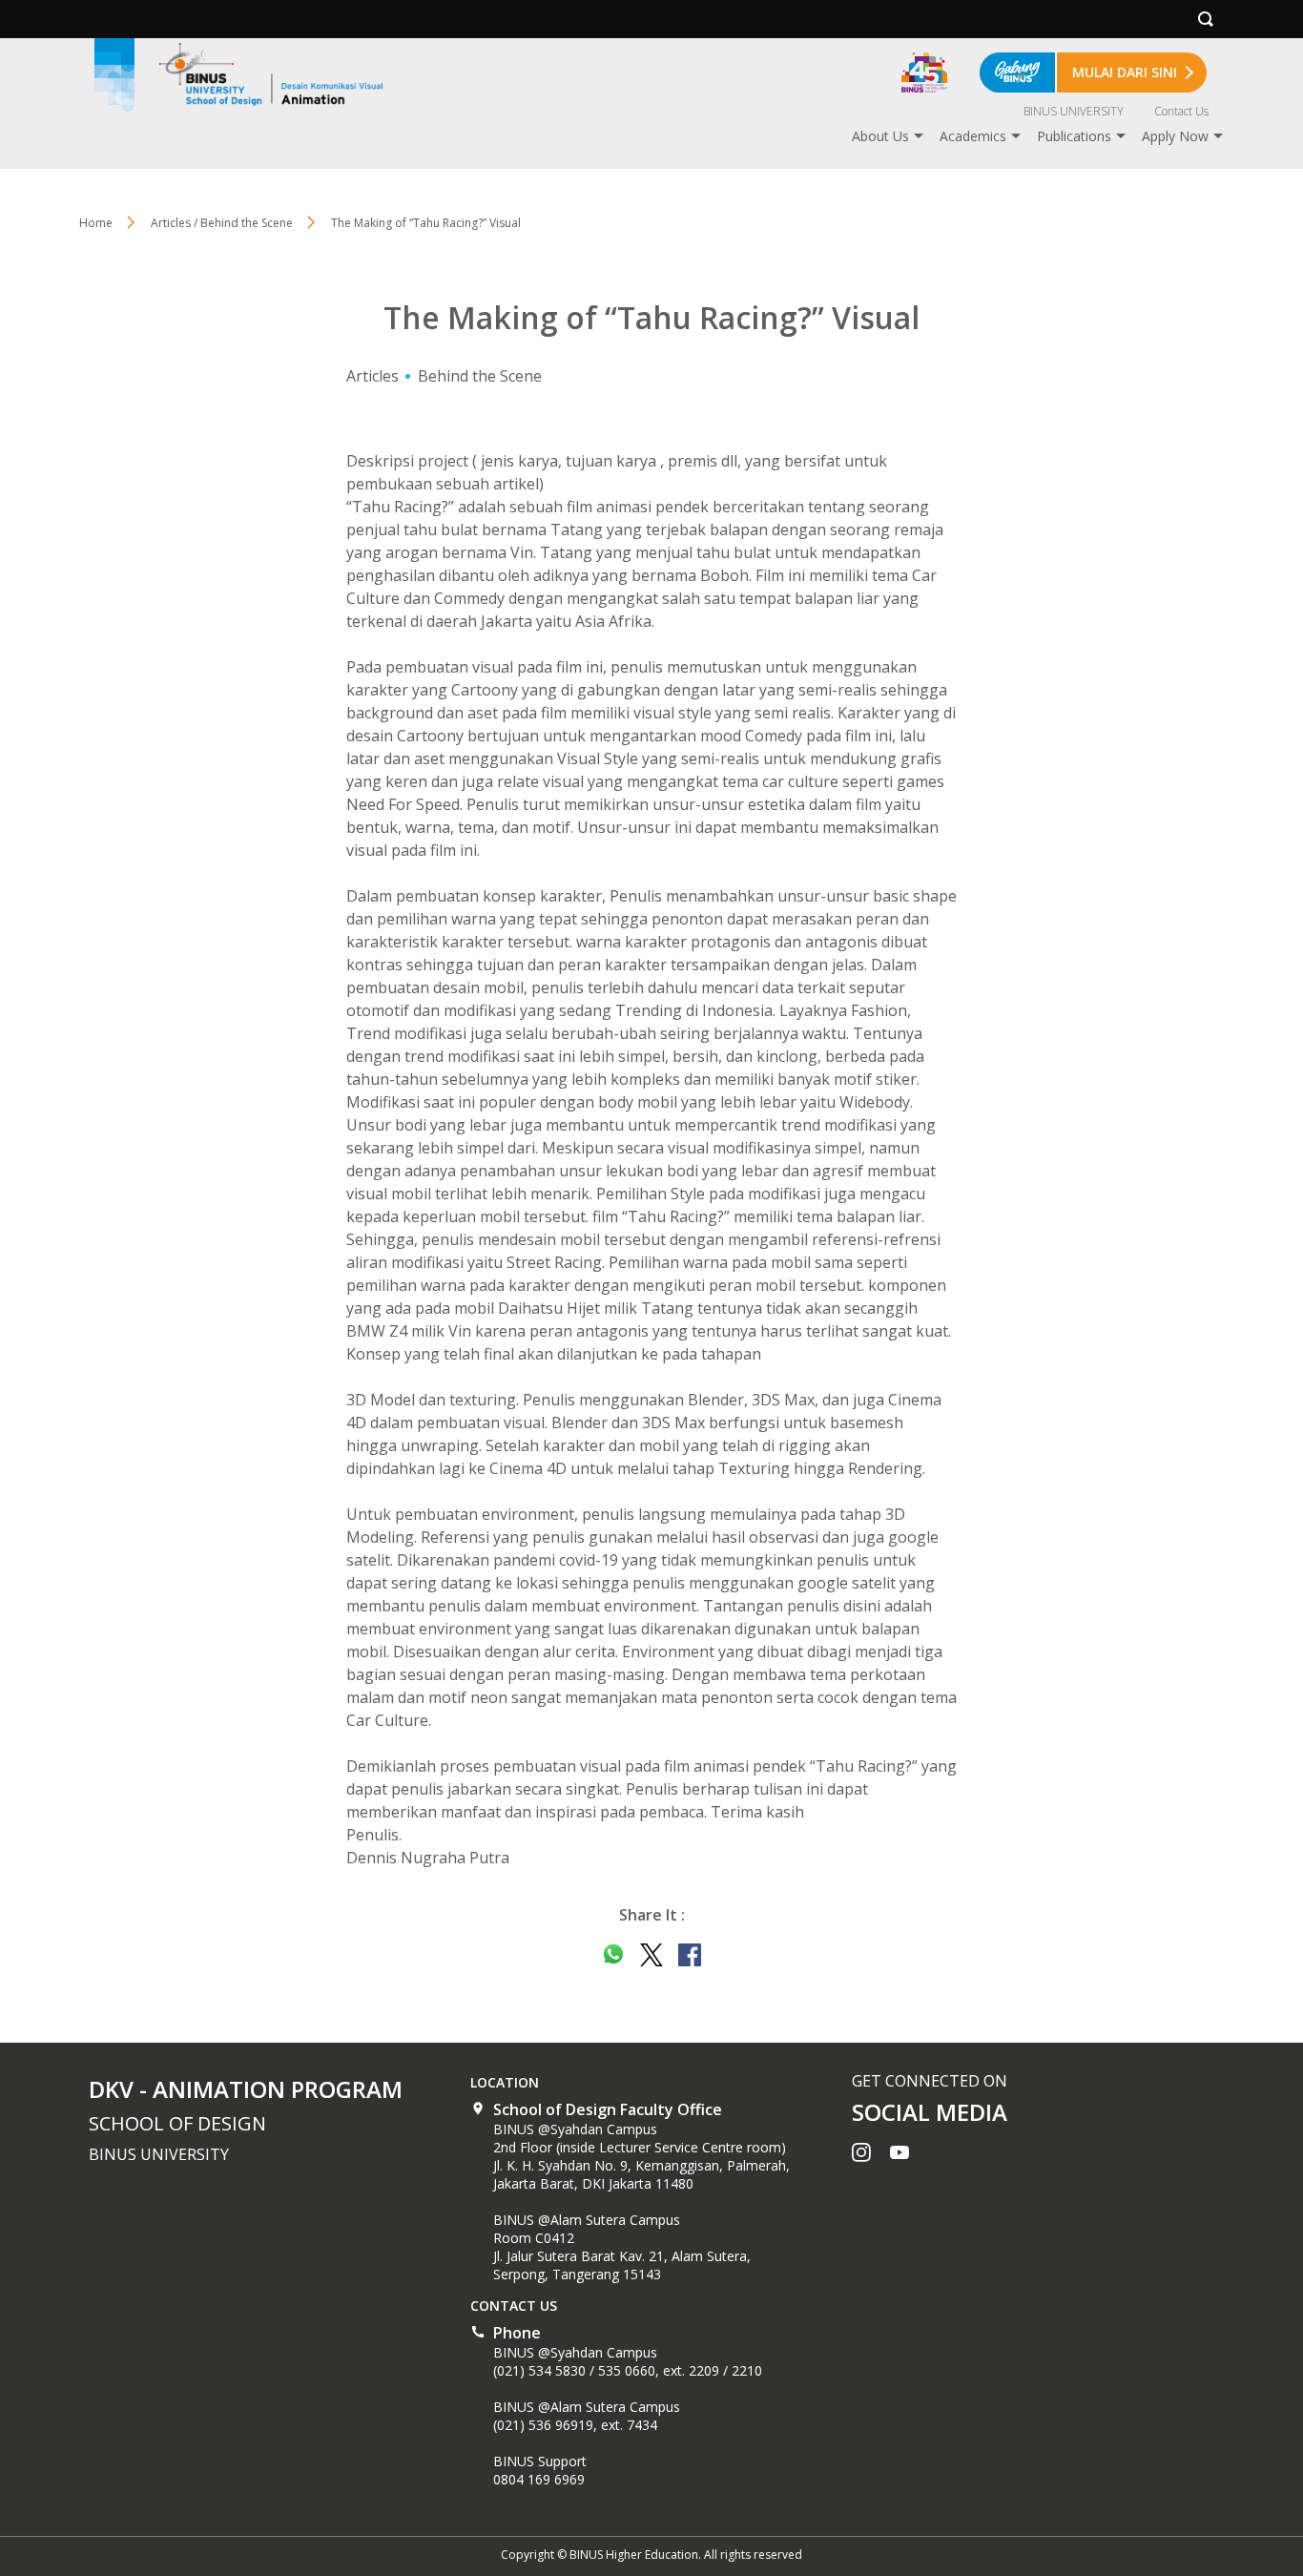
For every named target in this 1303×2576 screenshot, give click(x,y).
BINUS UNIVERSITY (1074, 111)
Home (96, 223)
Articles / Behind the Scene (222, 223)
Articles (372, 376)
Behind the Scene (480, 376)
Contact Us (1181, 111)
